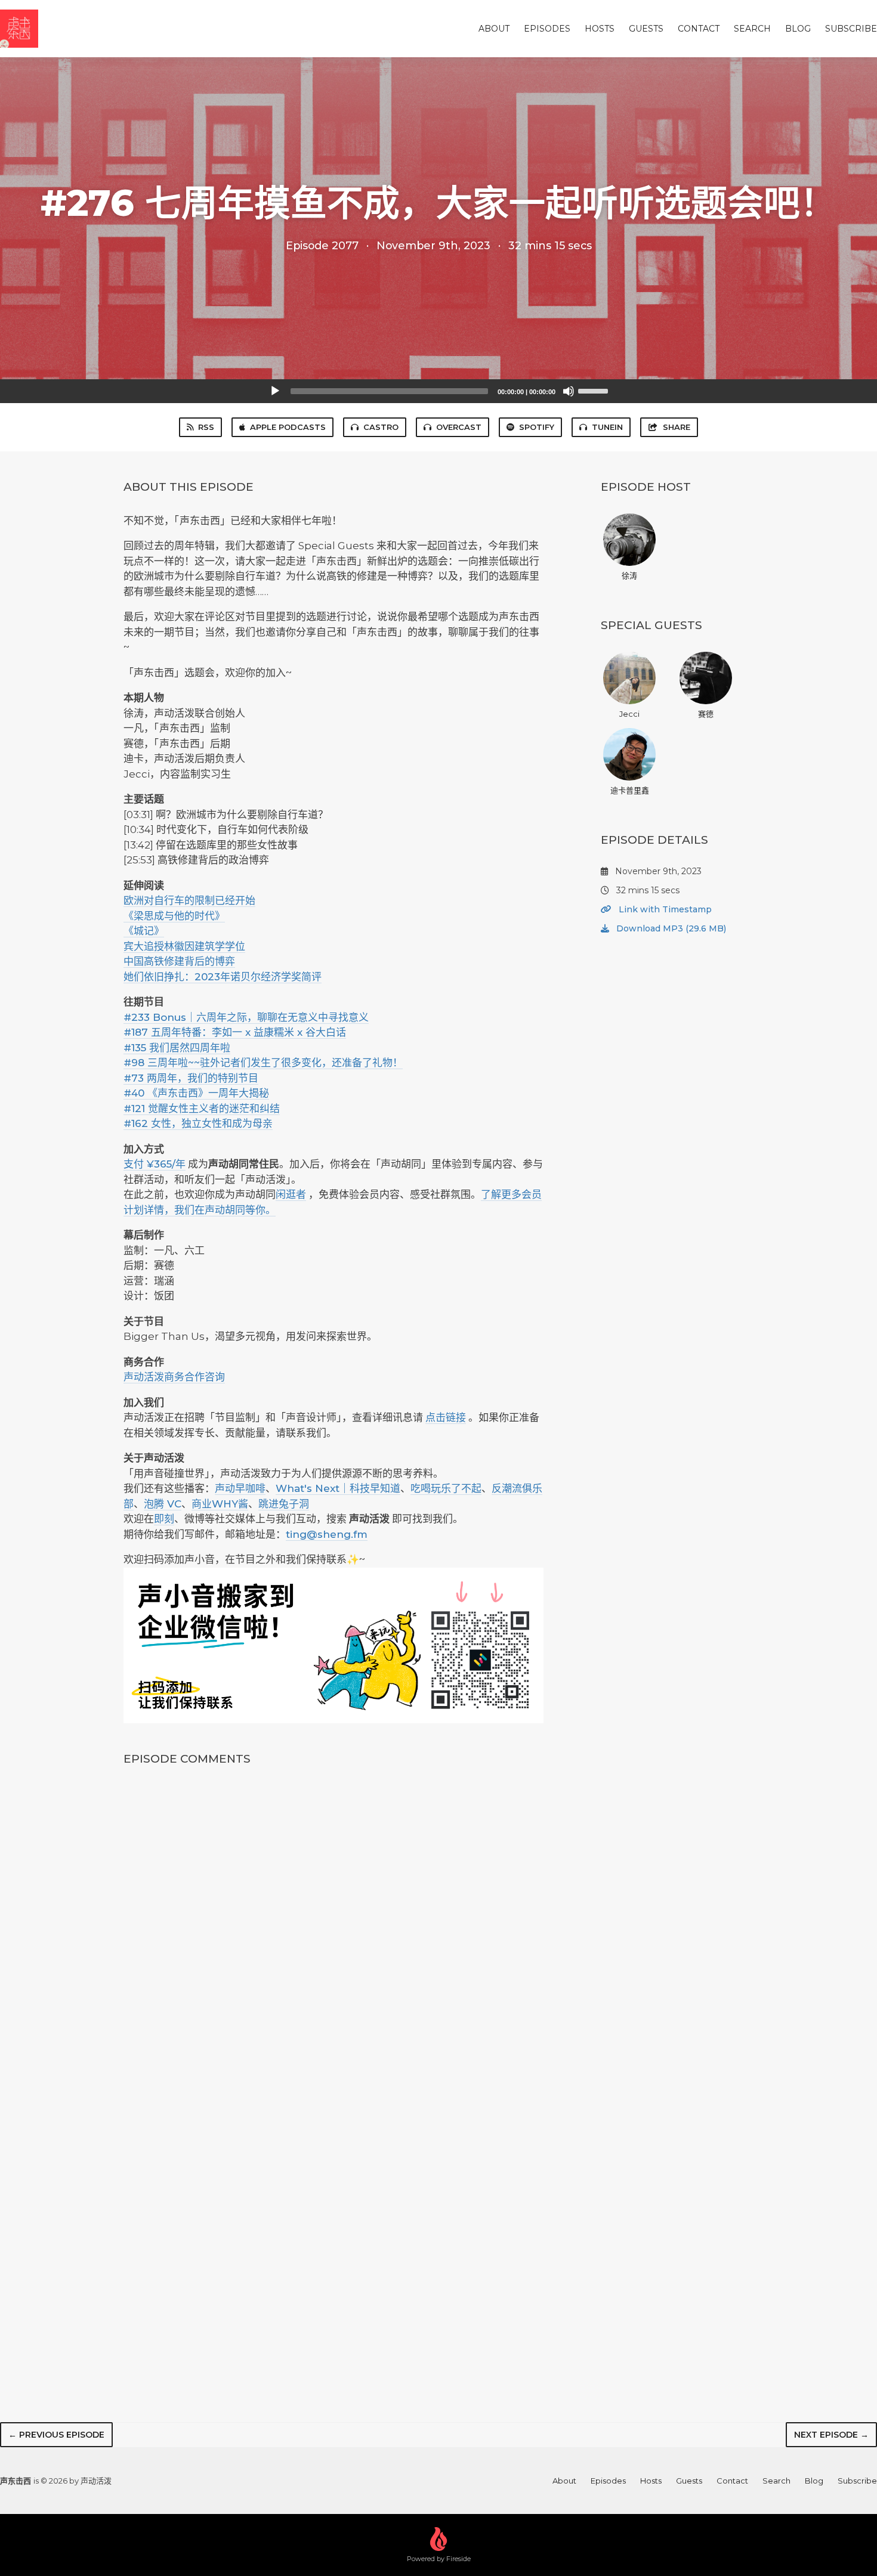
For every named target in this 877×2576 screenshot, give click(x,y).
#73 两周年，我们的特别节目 (191, 1078)
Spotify (537, 427)
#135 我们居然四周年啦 (177, 1048)
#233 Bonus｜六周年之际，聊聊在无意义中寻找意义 (246, 1017)
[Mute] (569, 391)
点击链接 (446, 1417)
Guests (646, 29)
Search (752, 29)
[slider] (595, 390)
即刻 (164, 1519)
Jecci (629, 714)
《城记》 (144, 931)
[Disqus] (333, 1934)
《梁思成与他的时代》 (174, 916)
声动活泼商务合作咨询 (174, 1377)
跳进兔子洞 (284, 1504)
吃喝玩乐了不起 (446, 1488)
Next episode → (831, 2435)
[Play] (275, 391)
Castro (381, 427)
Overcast (459, 427)
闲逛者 (291, 1194)
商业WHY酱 (220, 1504)
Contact (699, 29)
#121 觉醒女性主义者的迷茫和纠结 (202, 1109)
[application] (438, 391)
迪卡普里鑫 (630, 790)
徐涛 (629, 575)
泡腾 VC (163, 1504)
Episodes (547, 29)
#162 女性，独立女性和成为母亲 (198, 1123)
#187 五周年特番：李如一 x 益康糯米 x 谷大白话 (235, 1032)
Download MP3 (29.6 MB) (670, 928)
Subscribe (851, 29)
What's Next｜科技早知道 (338, 1488)
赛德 (706, 714)
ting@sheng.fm (327, 1534)
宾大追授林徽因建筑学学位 (184, 946)
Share (677, 427)
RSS (206, 427)
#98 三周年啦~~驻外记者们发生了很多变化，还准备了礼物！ (263, 1063)
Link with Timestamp (664, 909)
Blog (798, 29)
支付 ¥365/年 (155, 1164)
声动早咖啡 (240, 1488)
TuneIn (607, 427)
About (494, 29)
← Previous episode (56, 2435)
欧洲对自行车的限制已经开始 (189, 900)
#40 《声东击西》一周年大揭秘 (196, 1093)
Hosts (600, 29)
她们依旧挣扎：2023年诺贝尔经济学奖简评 (223, 977)
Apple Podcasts (288, 427)
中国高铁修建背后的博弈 (179, 961)
